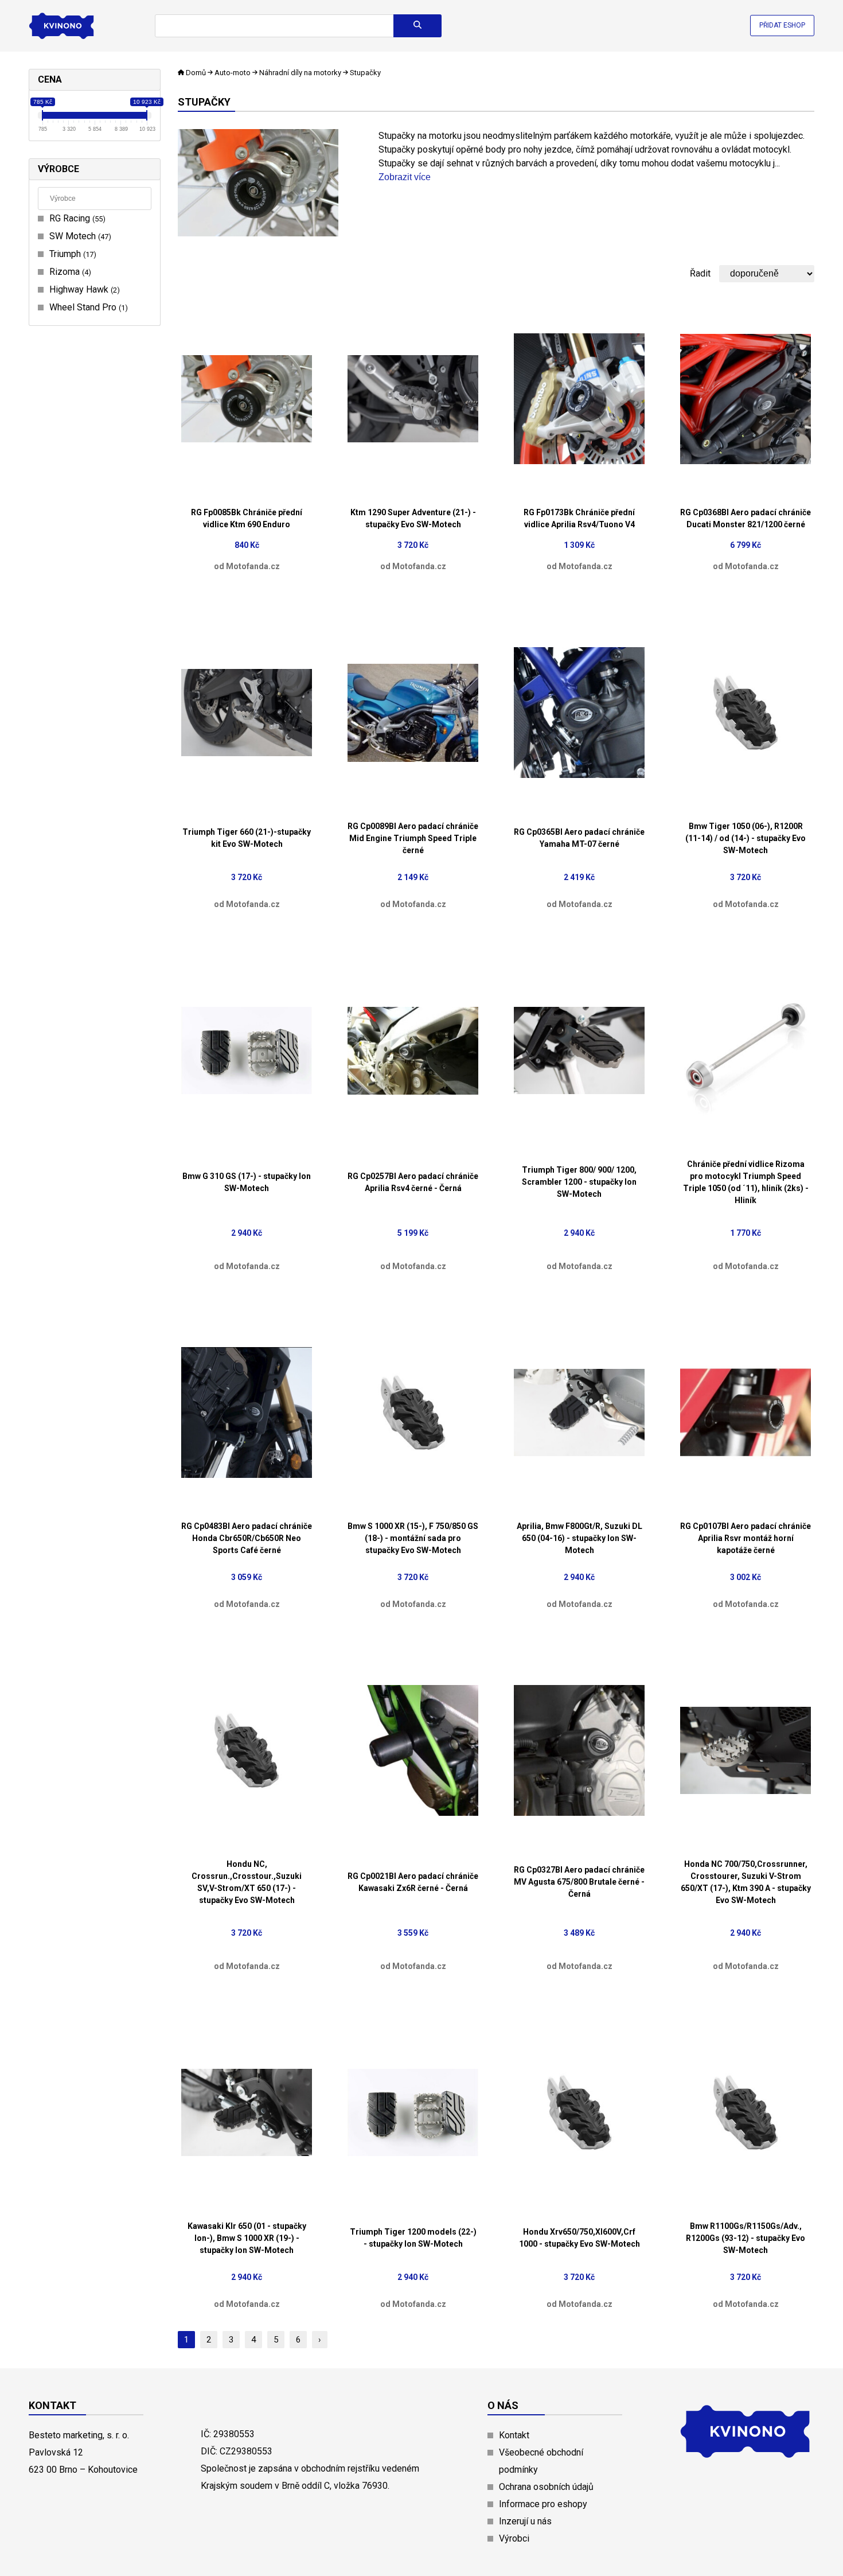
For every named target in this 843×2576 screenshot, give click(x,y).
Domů (196, 73)
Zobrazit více (405, 177)
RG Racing (76, 218)
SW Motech (79, 236)
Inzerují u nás (525, 2521)
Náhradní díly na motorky (300, 73)
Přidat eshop (782, 25)
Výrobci (514, 2538)
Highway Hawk (83, 289)
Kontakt (514, 2435)
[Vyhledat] (417, 26)
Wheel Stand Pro (87, 307)
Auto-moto (233, 73)
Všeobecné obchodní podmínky (541, 2461)
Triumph (71, 254)
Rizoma (69, 272)
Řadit (700, 273)
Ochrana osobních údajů (546, 2487)
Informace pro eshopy (543, 2504)
